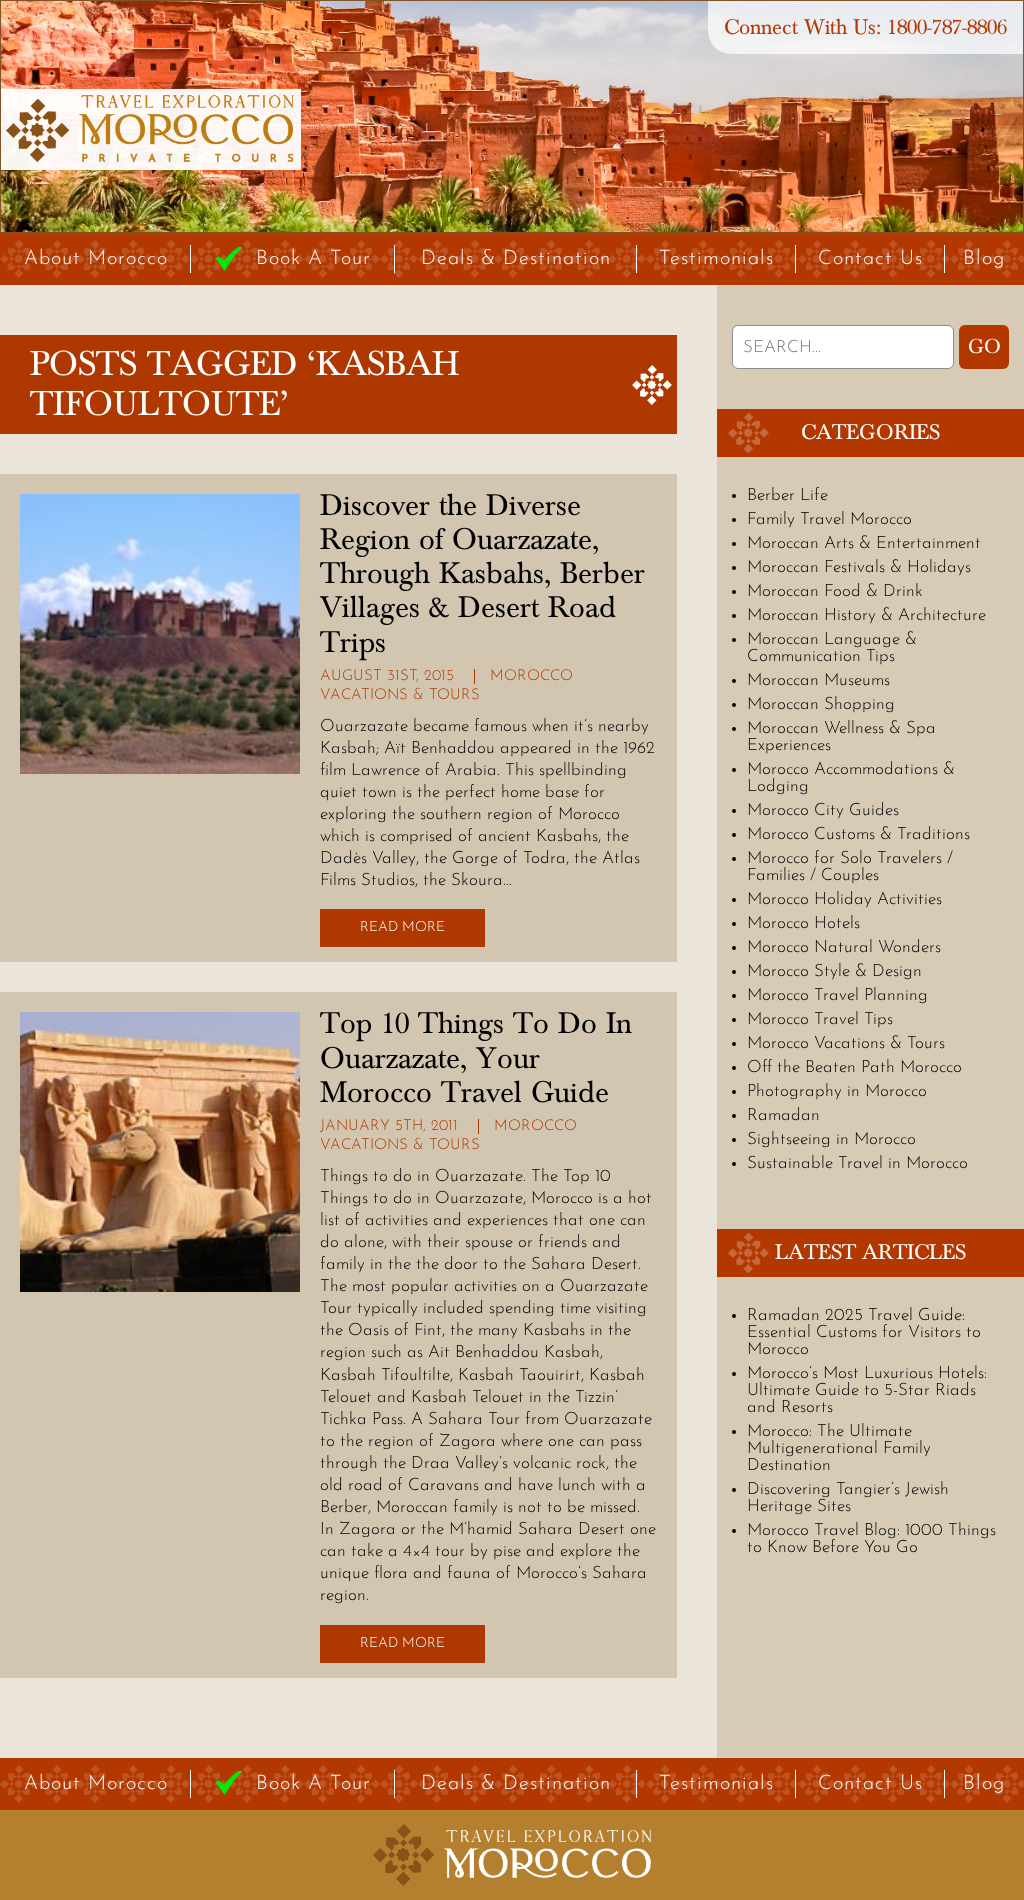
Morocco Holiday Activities (844, 899)
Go (984, 347)
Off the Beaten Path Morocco (854, 1067)
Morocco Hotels (803, 923)
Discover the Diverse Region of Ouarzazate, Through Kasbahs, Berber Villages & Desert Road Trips (482, 574)
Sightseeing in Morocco (831, 1139)
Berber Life (787, 495)
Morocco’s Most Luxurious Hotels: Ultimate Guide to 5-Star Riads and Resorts (867, 1390)
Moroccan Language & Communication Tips (832, 648)
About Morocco (96, 259)
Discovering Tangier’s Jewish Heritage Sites (848, 1498)
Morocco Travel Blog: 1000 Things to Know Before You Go (871, 1539)
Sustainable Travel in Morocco (857, 1163)
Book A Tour (313, 259)
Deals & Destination (516, 259)
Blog (984, 259)
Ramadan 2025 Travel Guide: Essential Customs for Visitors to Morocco (864, 1332)
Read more (402, 927)
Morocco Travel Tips (820, 1019)
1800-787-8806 (947, 27)
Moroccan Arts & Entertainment (864, 543)
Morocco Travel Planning (837, 995)
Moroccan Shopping (821, 704)
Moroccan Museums (818, 680)
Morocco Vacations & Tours (846, 1043)
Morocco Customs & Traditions (858, 834)
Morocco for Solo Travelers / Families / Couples (850, 867)
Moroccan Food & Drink (835, 591)
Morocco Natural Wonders (844, 947)
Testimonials (716, 259)
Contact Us (870, 259)
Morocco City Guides (823, 810)
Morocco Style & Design (834, 971)
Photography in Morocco (837, 1091)
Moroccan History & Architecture (866, 615)
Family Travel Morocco (829, 519)
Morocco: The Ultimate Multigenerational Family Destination (839, 1448)
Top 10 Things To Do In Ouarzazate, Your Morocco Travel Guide (476, 1058)
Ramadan (783, 1115)
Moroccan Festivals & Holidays (859, 567)
